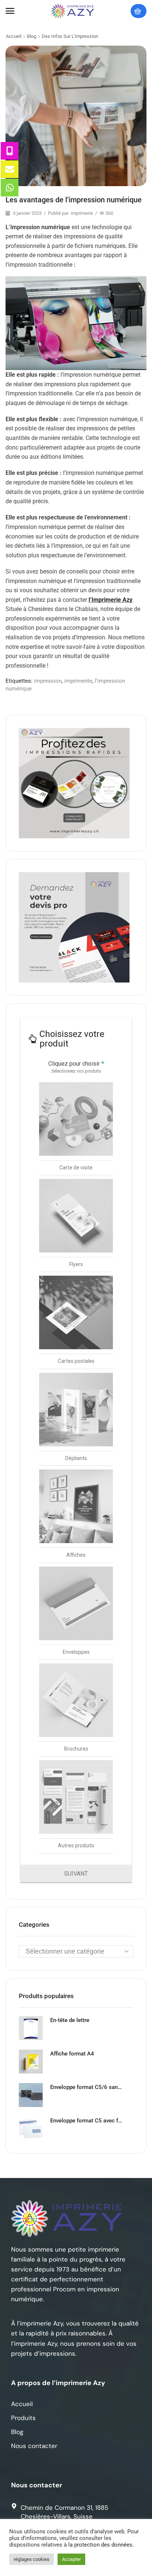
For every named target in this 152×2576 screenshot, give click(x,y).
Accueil (14, 36)
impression (48, 681)
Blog (32, 36)
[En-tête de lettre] (31, 2028)
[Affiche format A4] (31, 2062)
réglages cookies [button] (32, 2559)
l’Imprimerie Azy (110, 600)
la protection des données (100, 2545)
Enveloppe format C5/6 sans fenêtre (87, 2087)
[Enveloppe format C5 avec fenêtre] (31, 2129)
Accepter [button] (71, 2559)
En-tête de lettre (70, 2020)
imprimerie (82, 213)
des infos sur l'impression (70, 36)
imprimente (78, 681)
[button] (10, 11)
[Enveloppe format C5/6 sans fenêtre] (31, 2095)
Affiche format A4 (72, 2054)
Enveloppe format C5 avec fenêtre (87, 2121)
